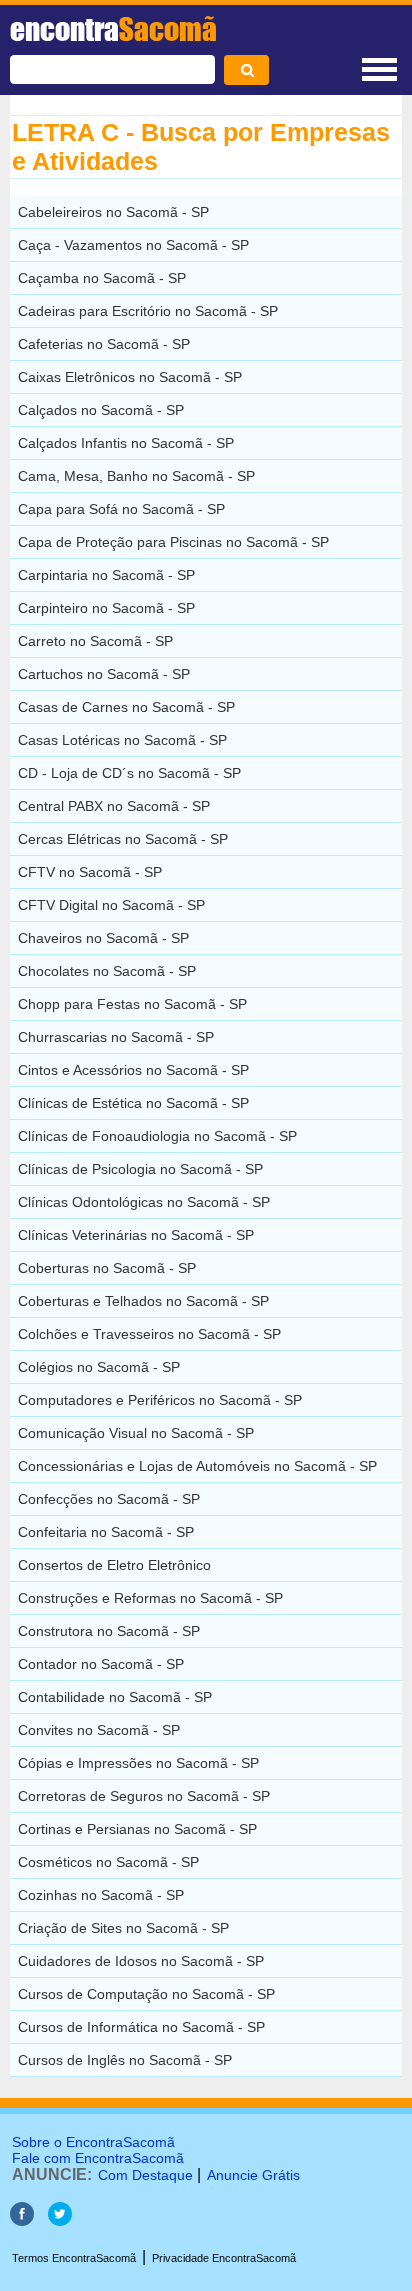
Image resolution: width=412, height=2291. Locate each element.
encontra (113, 29)
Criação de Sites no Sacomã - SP (123, 1928)
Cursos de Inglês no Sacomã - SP (125, 2060)
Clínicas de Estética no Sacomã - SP (133, 1103)
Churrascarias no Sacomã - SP (116, 1037)
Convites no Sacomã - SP (99, 1730)
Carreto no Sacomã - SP (95, 641)
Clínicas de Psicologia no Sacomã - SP (140, 1169)
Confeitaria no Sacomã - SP (106, 1532)
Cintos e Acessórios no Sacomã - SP (133, 1070)
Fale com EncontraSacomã (98, 2158)
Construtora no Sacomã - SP (109, 1631)
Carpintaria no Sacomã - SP (106, 575)
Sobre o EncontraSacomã (93, 2142)
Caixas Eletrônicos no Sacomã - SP (130, 377)
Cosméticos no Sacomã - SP (108, 1862)
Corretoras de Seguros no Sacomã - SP (144, 1796)
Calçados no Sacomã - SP (101, 410)
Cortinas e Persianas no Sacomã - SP (137, 1829)
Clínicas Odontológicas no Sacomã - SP (144, 1202)
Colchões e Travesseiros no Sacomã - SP (149, 1334)
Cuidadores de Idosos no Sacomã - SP (141, 1961)
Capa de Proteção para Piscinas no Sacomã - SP (173, 542)
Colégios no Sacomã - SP (99, 1367)
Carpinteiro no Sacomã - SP (106, 608)
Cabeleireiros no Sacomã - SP (113, 212)
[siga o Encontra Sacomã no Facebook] (22, 2220)
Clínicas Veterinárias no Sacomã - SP (136, 1235)
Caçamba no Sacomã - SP (102, 278)
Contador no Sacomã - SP (101, 1664)
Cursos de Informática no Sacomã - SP (141, 2027)
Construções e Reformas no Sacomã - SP (150, 1598)
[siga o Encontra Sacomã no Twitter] (60, 2220)
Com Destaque (145, 2175)
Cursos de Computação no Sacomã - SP (146, 1994)
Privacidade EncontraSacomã (224, 2258)
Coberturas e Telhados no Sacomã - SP (143, 1301)
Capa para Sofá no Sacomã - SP (121, 509)
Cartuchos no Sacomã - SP (104, 674)
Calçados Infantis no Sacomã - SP (126, 443)
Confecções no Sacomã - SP (109, 1499)
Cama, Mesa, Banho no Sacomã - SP (136, 476)
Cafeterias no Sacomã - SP (104, 344)
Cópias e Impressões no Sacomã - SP (138, 1763)
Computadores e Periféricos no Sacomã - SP (160, 1400)
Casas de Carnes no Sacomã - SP (126, 707)
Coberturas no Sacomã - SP (107, 1268)
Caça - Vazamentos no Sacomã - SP (133, 245)
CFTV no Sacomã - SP (90, 872)
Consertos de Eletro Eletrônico (114, 1565)
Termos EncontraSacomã (74, 2258)
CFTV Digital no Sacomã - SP (111, 905)
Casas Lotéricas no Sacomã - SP (122, 740)
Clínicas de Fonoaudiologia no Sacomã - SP (157, 1136)
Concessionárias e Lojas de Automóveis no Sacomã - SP (197, 1466)
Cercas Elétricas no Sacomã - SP (123, 839)
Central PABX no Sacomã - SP (114, 806)
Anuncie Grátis (253, 2175)
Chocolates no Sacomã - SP (107, 971)
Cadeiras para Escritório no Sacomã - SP (148, 311)
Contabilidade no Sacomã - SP (115, 1697)
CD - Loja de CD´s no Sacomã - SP (129, 773)
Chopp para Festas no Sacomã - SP (132, 1004)
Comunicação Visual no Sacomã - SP (136, 1433)
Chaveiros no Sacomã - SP (103, 938)
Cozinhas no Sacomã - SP (101, 1895)
